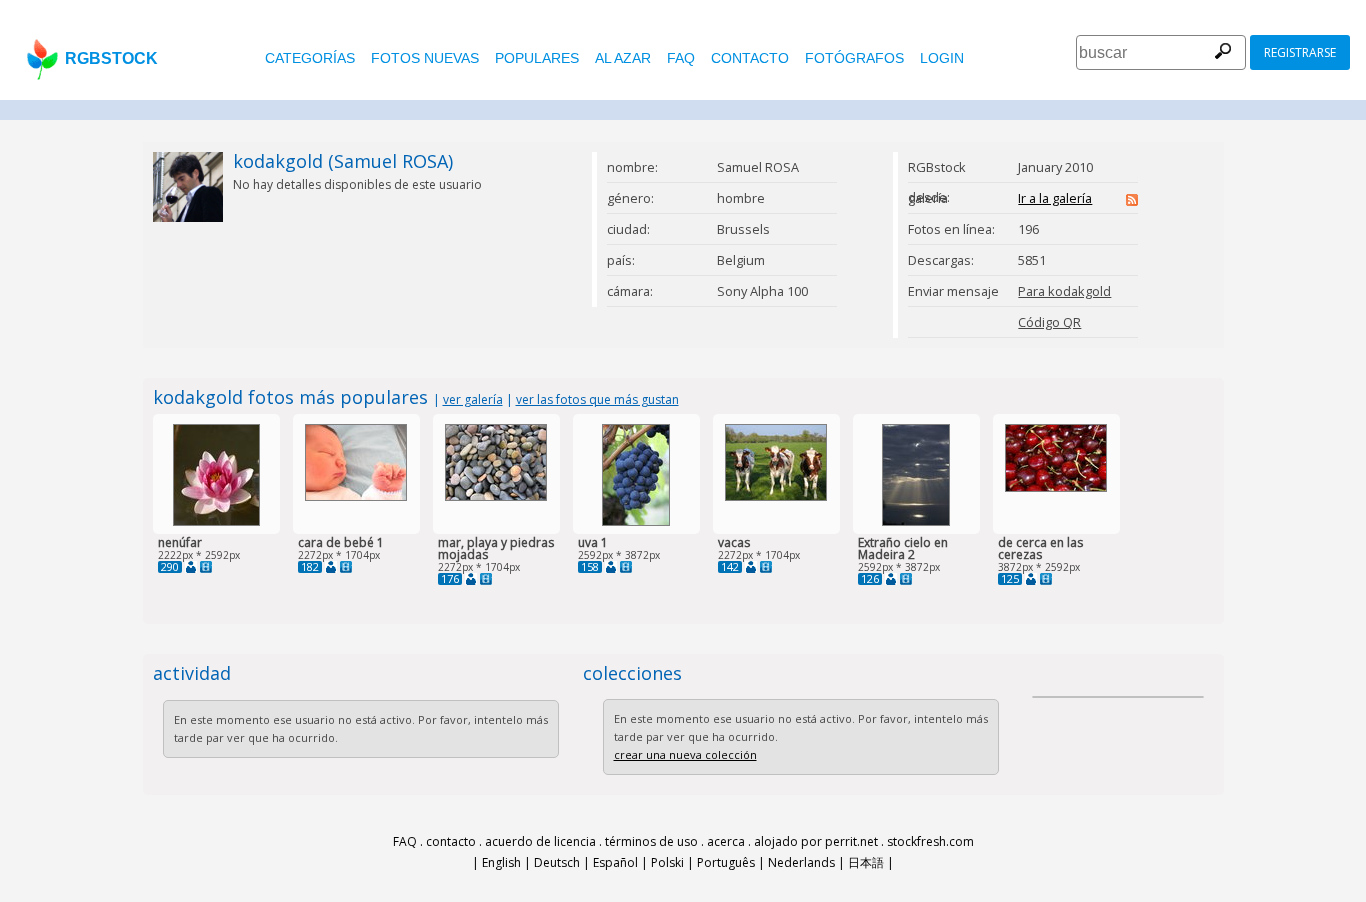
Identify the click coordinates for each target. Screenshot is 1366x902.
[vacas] (776, 496)
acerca (726, 841)
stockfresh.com (930, 841)
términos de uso (651, 841)
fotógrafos (854, 58)
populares (537, 58)
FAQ (681, 58)
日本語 (866, 862)
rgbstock (111, 58)
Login (942, 58)
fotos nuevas (425, 58)
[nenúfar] (216, 521)
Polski (667, 862)
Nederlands (801, 862)
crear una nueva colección (685, 754)
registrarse (1300, 52)
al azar (623, 58)
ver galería (473, 399)
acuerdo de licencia (540, 841)
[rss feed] (1132, 201)
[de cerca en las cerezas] (1056, 487)
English (501, 862)
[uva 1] (636, 521)
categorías (310, 58)
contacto (750, 58)
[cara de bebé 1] (356, 496)
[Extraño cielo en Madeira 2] (916, 521)
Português (726, 862)
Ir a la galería (1055, 198)
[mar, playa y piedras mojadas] (496, 496)
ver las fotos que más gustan (597, 399)
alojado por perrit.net (816, 841)
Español (615, 862)
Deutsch (557, 862)
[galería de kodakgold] (191, 567)
